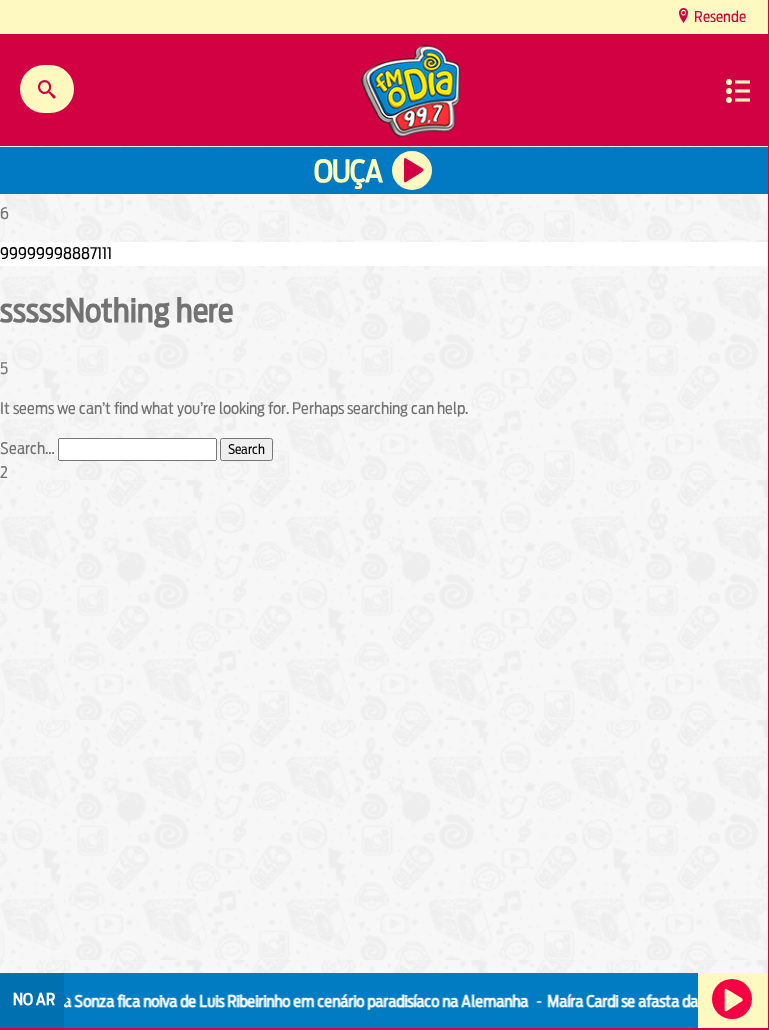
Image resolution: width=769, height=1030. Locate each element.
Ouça (348, 171)
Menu (738, 91)
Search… (27, 448)
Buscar (47, 89)
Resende (718, 16)
